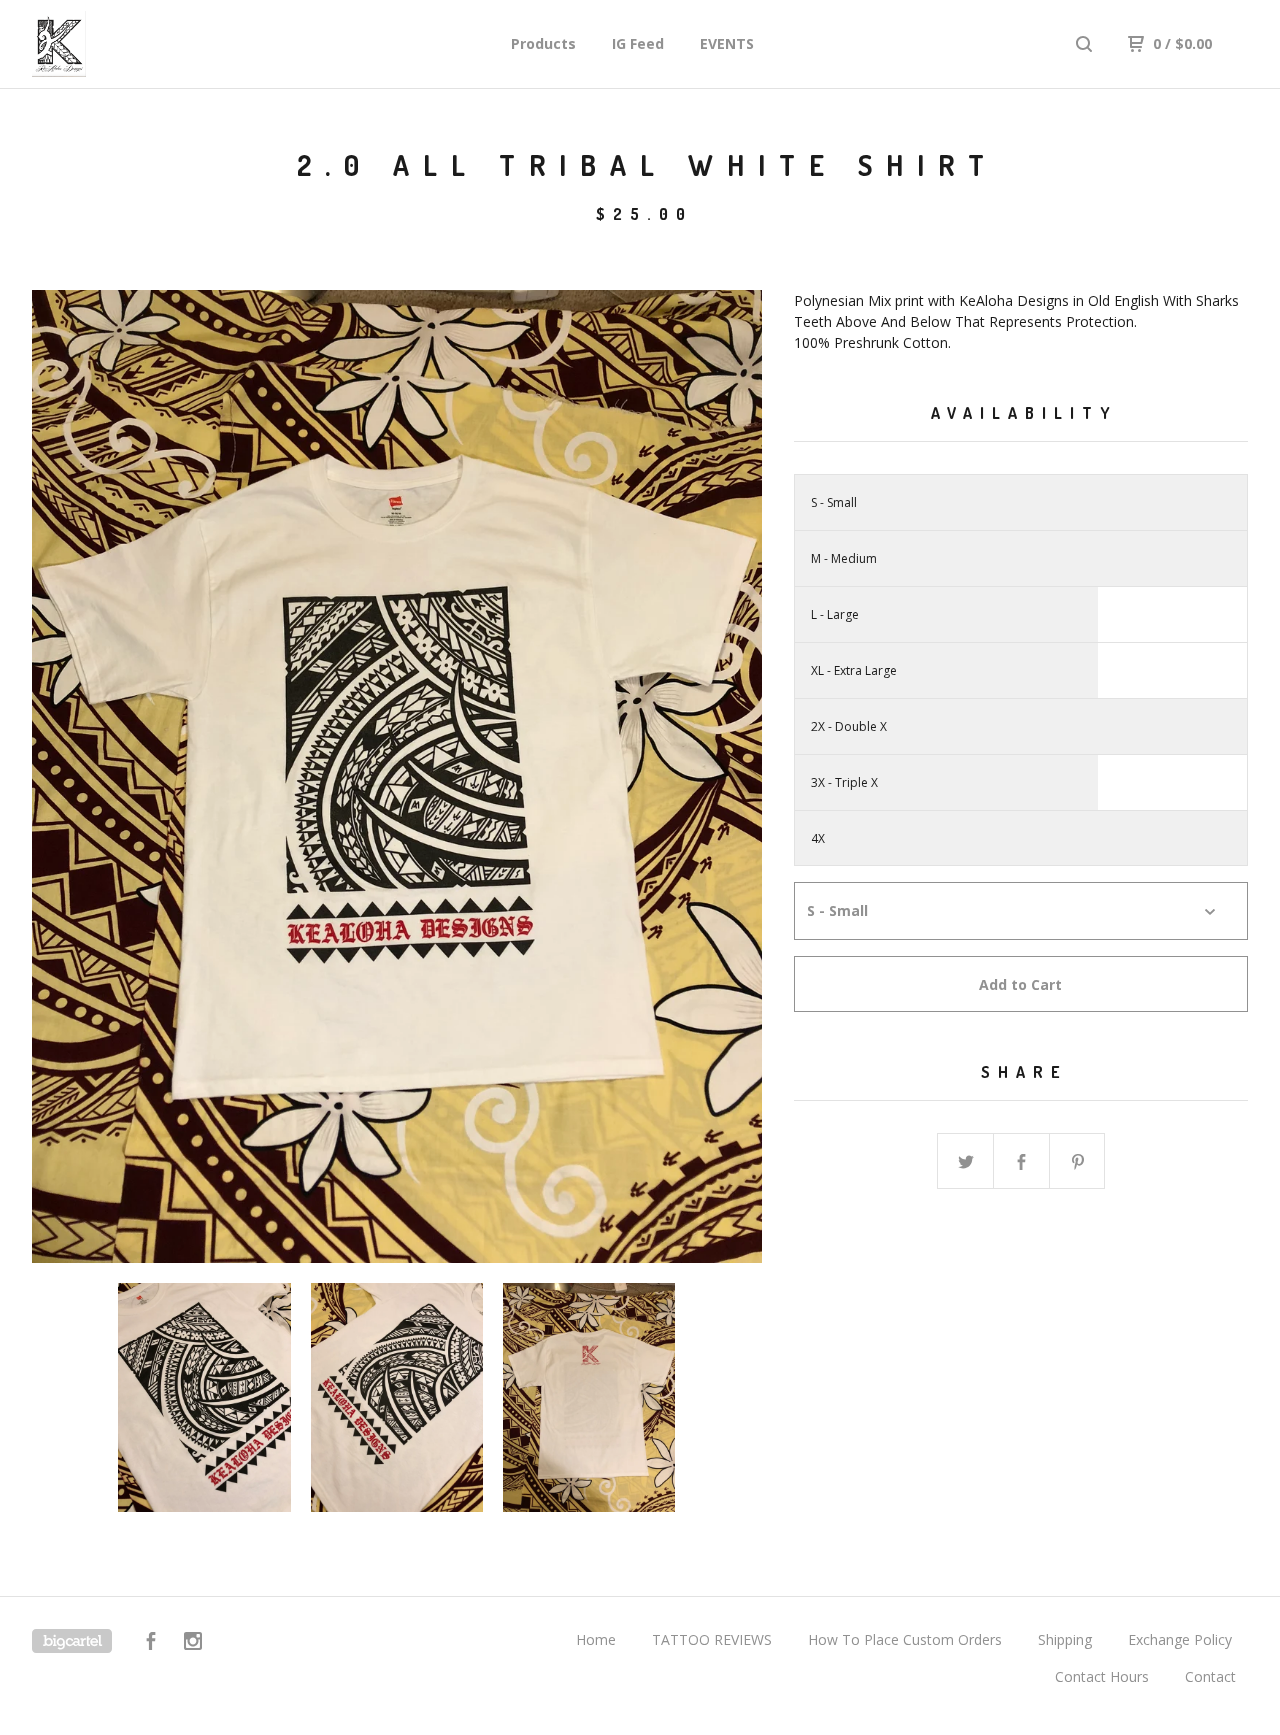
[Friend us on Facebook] (151, 1643)
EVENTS (727, 43)
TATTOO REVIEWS (712, 1639)
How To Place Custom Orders (905, 1639)
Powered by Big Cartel (72, 1641)
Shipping (1065, 1639)
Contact (1210, 1676)
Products (543, 43)
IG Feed (638, 43)
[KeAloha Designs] (136, 44)
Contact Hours (1102, 1676)
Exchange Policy (1180, 1639)
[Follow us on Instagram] (193, 1643)
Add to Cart (1020, 984)
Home (596, 1639)
